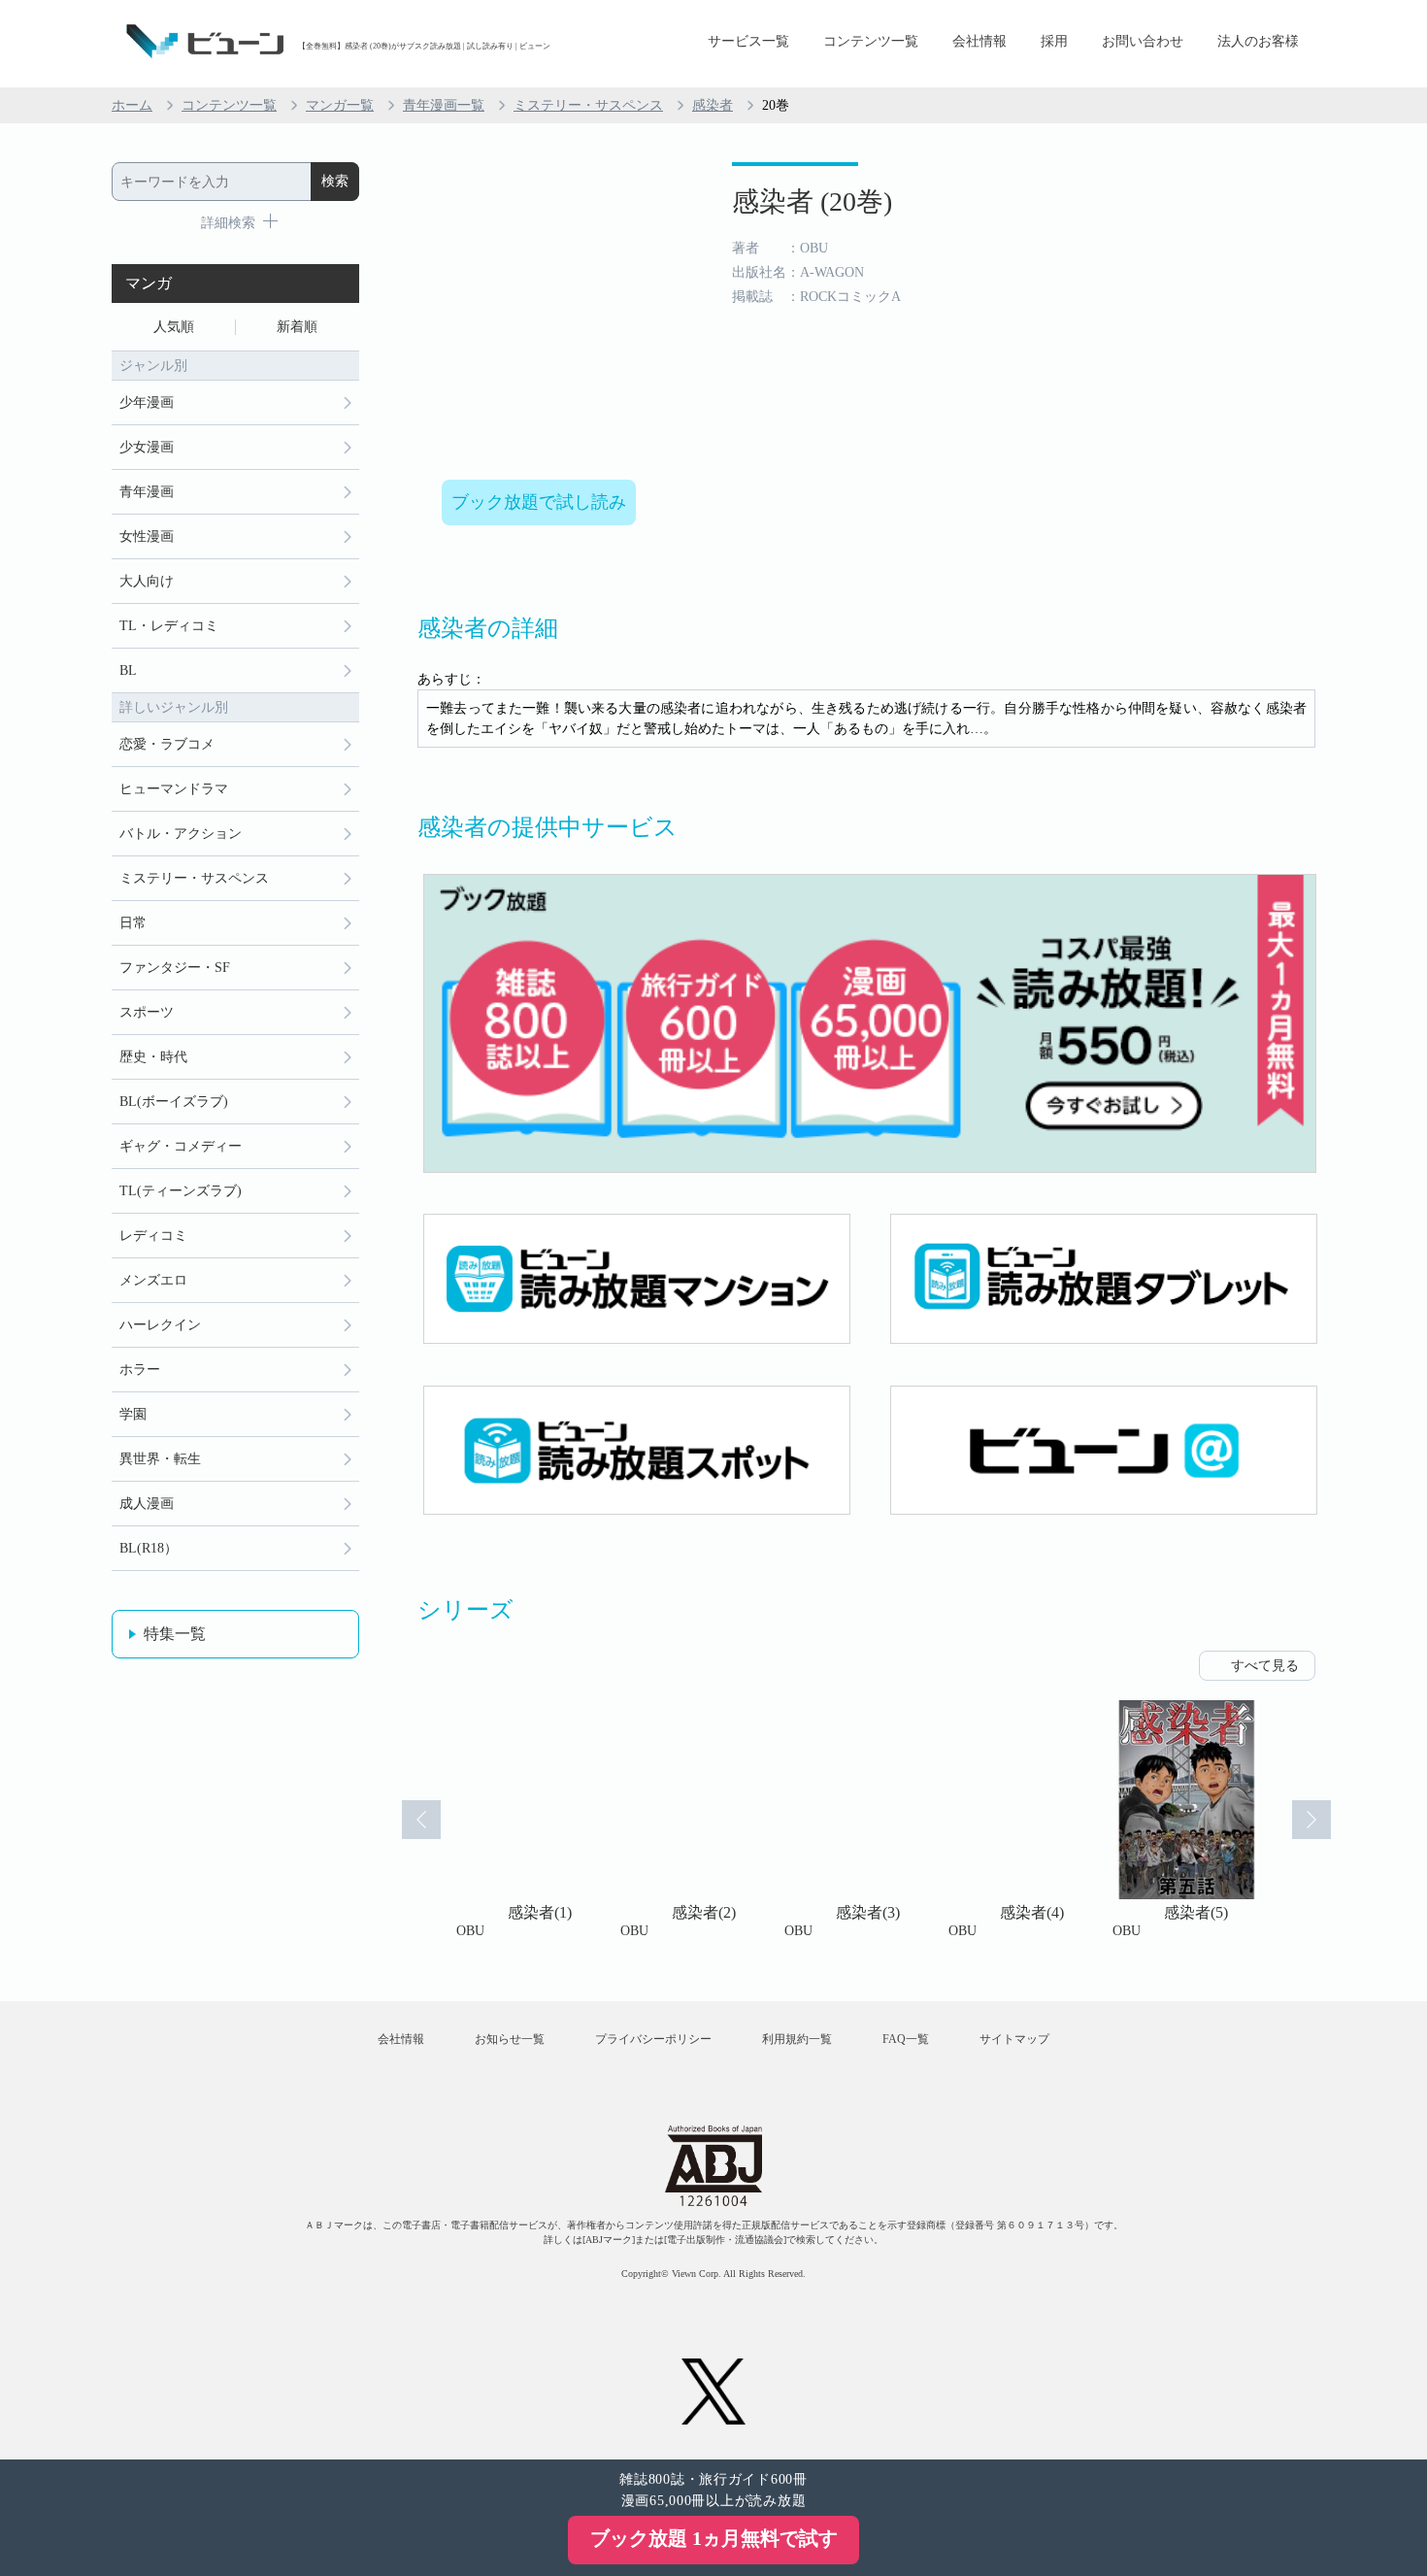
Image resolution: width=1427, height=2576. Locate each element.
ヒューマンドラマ (174, 789)
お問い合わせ (1143, 41)
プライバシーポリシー (653, 2039)
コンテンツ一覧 (871, 41)
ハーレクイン (160, 1325)
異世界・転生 (160, 1459)
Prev (421, 1820)
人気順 (174, 327)
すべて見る (1265, 1666)
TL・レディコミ (169, 626)
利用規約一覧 (797, 2039)
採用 (1054, 41)
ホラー (140, 1370)
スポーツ (147, 1012)
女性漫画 (147, 536)
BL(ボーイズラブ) (174, 1102)
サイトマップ (1014, 2039)
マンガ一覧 (340, 105)
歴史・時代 (153, 1057)
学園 (133, 1414)
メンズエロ (153, 1280)
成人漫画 (147, 1504)
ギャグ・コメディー (181, 1146)
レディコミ (153, 1236)
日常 (133, 923)
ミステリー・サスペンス (588, 105)
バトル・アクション (181, 834)
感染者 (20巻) (812, 201)
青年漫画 (147, 492)
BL (128, 670)
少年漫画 (147, 402)
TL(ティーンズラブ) (181, 1191)
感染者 (713, 105)
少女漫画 (147, 447)
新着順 (297, 327)
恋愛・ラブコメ (167, 744)
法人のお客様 (1258, 41)
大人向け (147, 581)
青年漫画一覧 (444, 105)
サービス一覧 (748, 41)
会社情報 (979, 41)
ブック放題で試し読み (539, 502)
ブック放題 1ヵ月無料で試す (714, 2538)
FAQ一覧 (906, 2039)
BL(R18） (149, 1548)
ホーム (132, 105)
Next (1311, 1820)
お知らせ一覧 (510, 2039)
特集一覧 (175, 1634)
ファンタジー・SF (175, 968)
